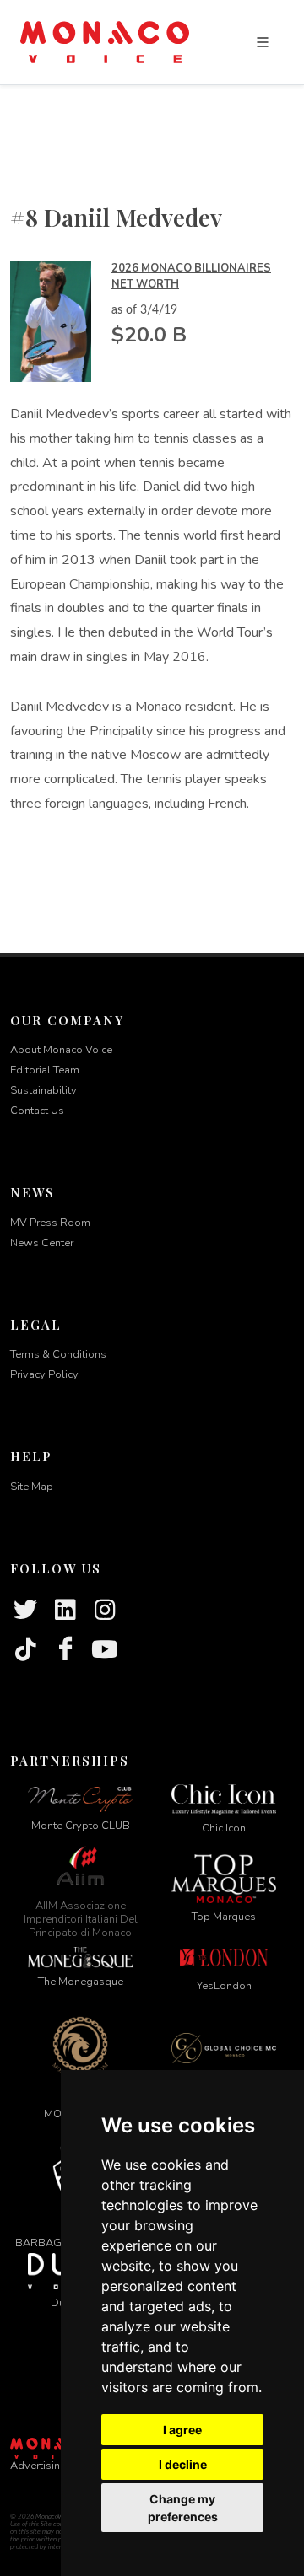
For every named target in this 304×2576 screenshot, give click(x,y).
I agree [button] (182, 2430)
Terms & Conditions (58, 1354)
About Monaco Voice (61, 1050)
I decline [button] (183, 2464)
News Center (42, 1243)
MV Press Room (50, 1223)
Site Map (32, 1487)
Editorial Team (45, 1070)
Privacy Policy (44, 1374)
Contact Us (37, 1111)
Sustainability (43, 1090)
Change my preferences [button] (183, 2508)
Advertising (38, 2466)
